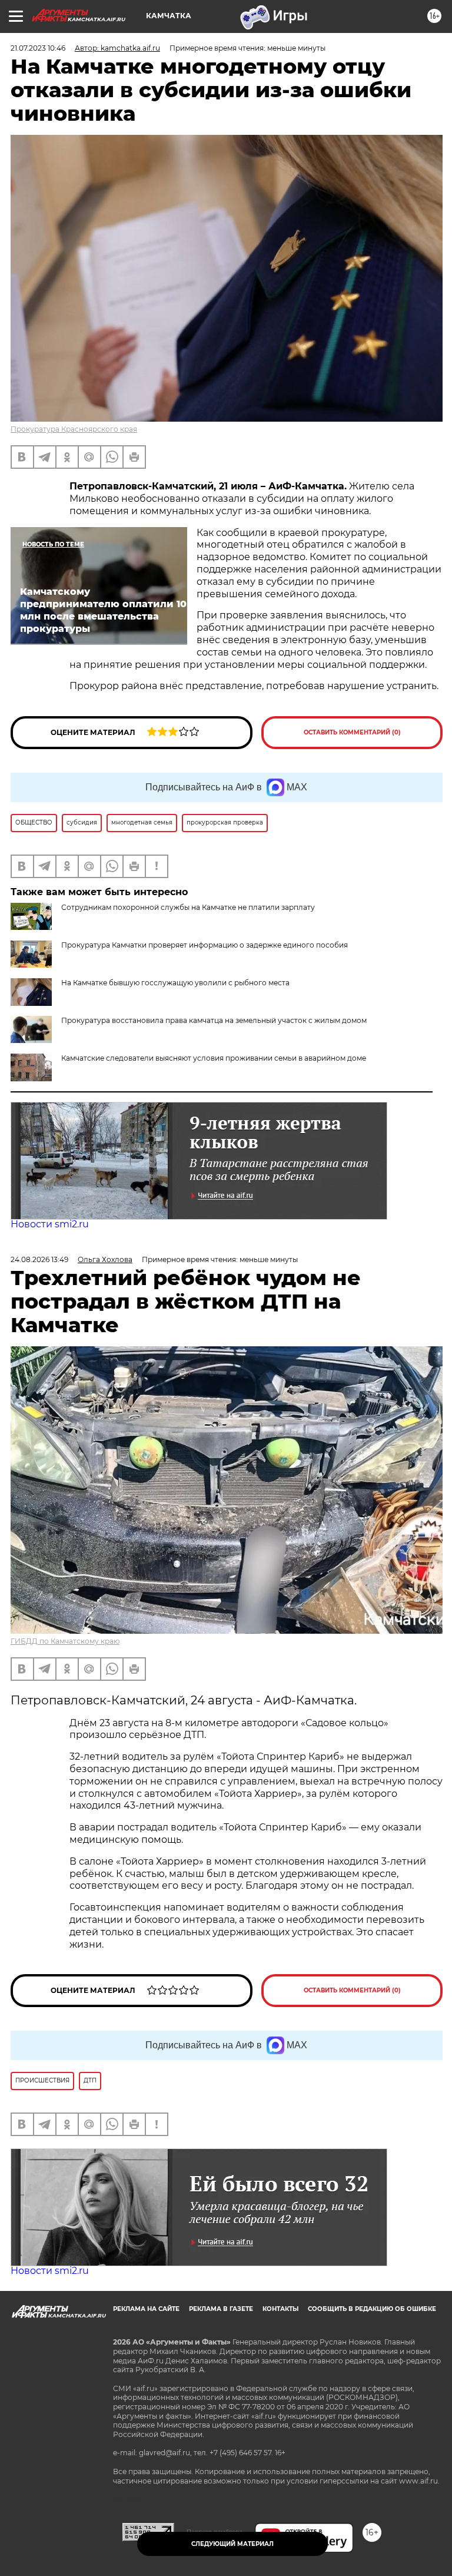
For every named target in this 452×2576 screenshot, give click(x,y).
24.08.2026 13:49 (39, 1259)
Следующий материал (232, 2544)
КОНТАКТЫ (280, 2309)
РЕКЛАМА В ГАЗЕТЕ (221, 2309)
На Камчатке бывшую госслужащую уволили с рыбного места (175, 983)
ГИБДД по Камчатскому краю (65, 1641)
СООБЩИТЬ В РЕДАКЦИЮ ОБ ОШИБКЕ (372, 2309)
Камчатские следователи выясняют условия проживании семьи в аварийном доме (214, 1058)
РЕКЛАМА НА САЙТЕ (146, 2309)
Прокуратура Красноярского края (74, 429)
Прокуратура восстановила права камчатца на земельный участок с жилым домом (214, 1020)
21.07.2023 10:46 (38, 48)
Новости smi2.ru (50, 1224)
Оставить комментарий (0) (352, 732)
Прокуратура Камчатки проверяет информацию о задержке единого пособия (205, 945)
